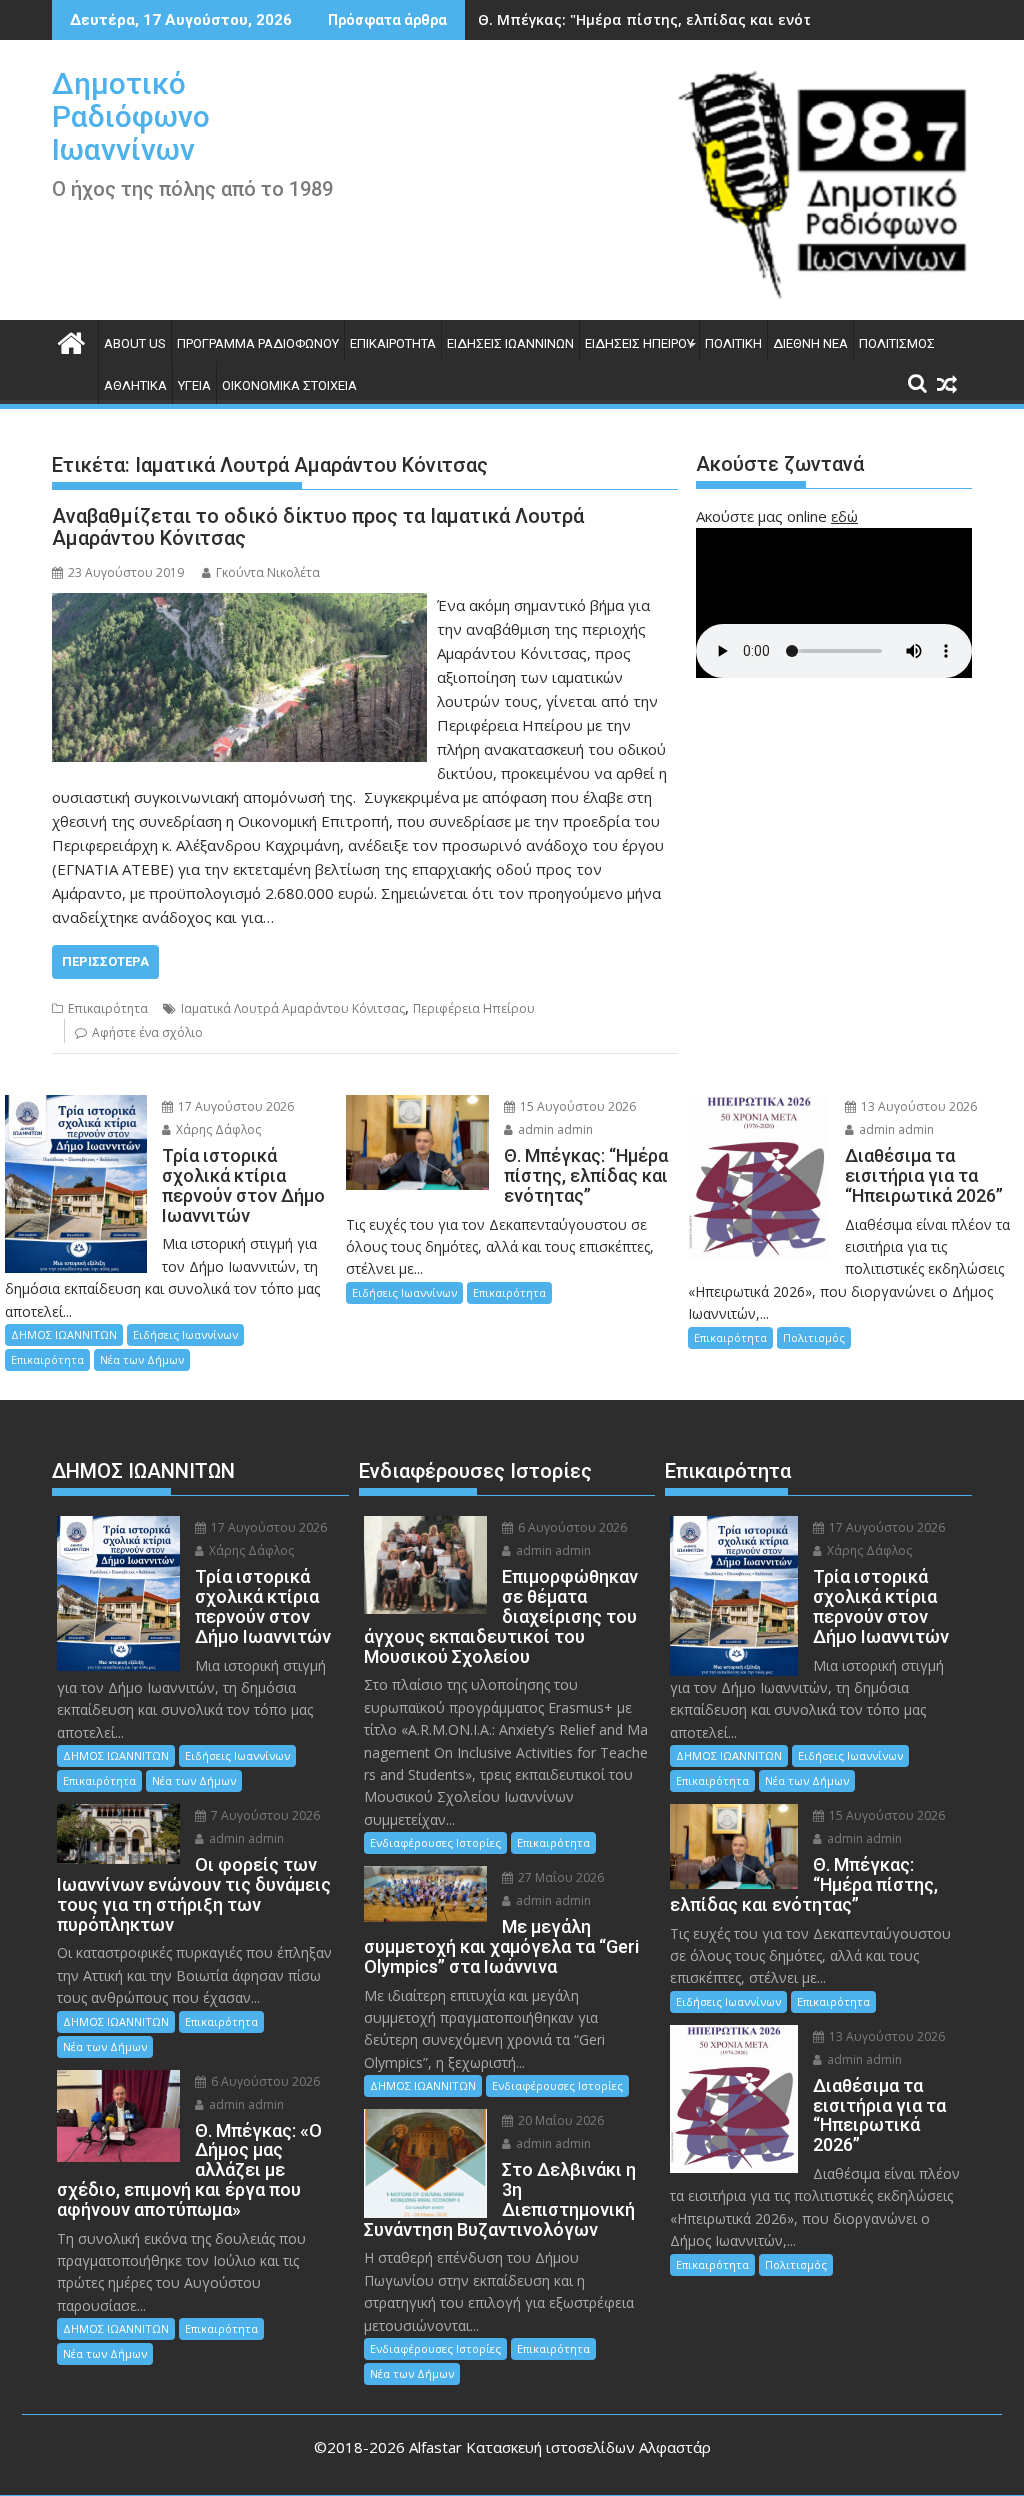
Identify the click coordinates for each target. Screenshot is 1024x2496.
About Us (135, 343)
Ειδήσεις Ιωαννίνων (510, 343)
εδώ (844, 516)
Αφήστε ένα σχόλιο (147, 1032)
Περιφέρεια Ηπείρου (474, 1008)
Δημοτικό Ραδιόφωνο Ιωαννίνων (131, 116)
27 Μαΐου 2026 (559, 1877)
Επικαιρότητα (393, 343)
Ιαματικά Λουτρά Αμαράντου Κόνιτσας (293, 1008)
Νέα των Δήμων (142, 1359)
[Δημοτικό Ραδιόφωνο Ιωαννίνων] (71, 340)
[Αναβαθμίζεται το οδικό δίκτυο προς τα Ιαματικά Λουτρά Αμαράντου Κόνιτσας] (239, 605)
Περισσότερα (105, 961)
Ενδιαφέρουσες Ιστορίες (435, 1842)
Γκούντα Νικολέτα (268, 572)
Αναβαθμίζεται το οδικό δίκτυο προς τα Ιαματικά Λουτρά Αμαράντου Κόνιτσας (318, 527)
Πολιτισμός (897, 343)
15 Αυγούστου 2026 (576, 1106)
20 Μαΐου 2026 (559, 2120)
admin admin (554, 1129)
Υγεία (194, 385)
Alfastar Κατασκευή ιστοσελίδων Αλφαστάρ (560, 2447)
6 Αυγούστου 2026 (264, 2081)
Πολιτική (733, 343)
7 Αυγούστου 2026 (264, 1815)
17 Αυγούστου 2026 (234, 1106)
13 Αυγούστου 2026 (917, 1106)
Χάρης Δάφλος (217, 1129)
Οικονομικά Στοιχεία (289, 385)
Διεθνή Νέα (810, 343)
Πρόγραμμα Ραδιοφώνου (258, 343)
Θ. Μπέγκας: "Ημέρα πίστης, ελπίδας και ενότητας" (665, 19)
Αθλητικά (135, 385)
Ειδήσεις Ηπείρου (639, 343)
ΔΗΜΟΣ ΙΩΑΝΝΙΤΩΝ (64, 1334)
